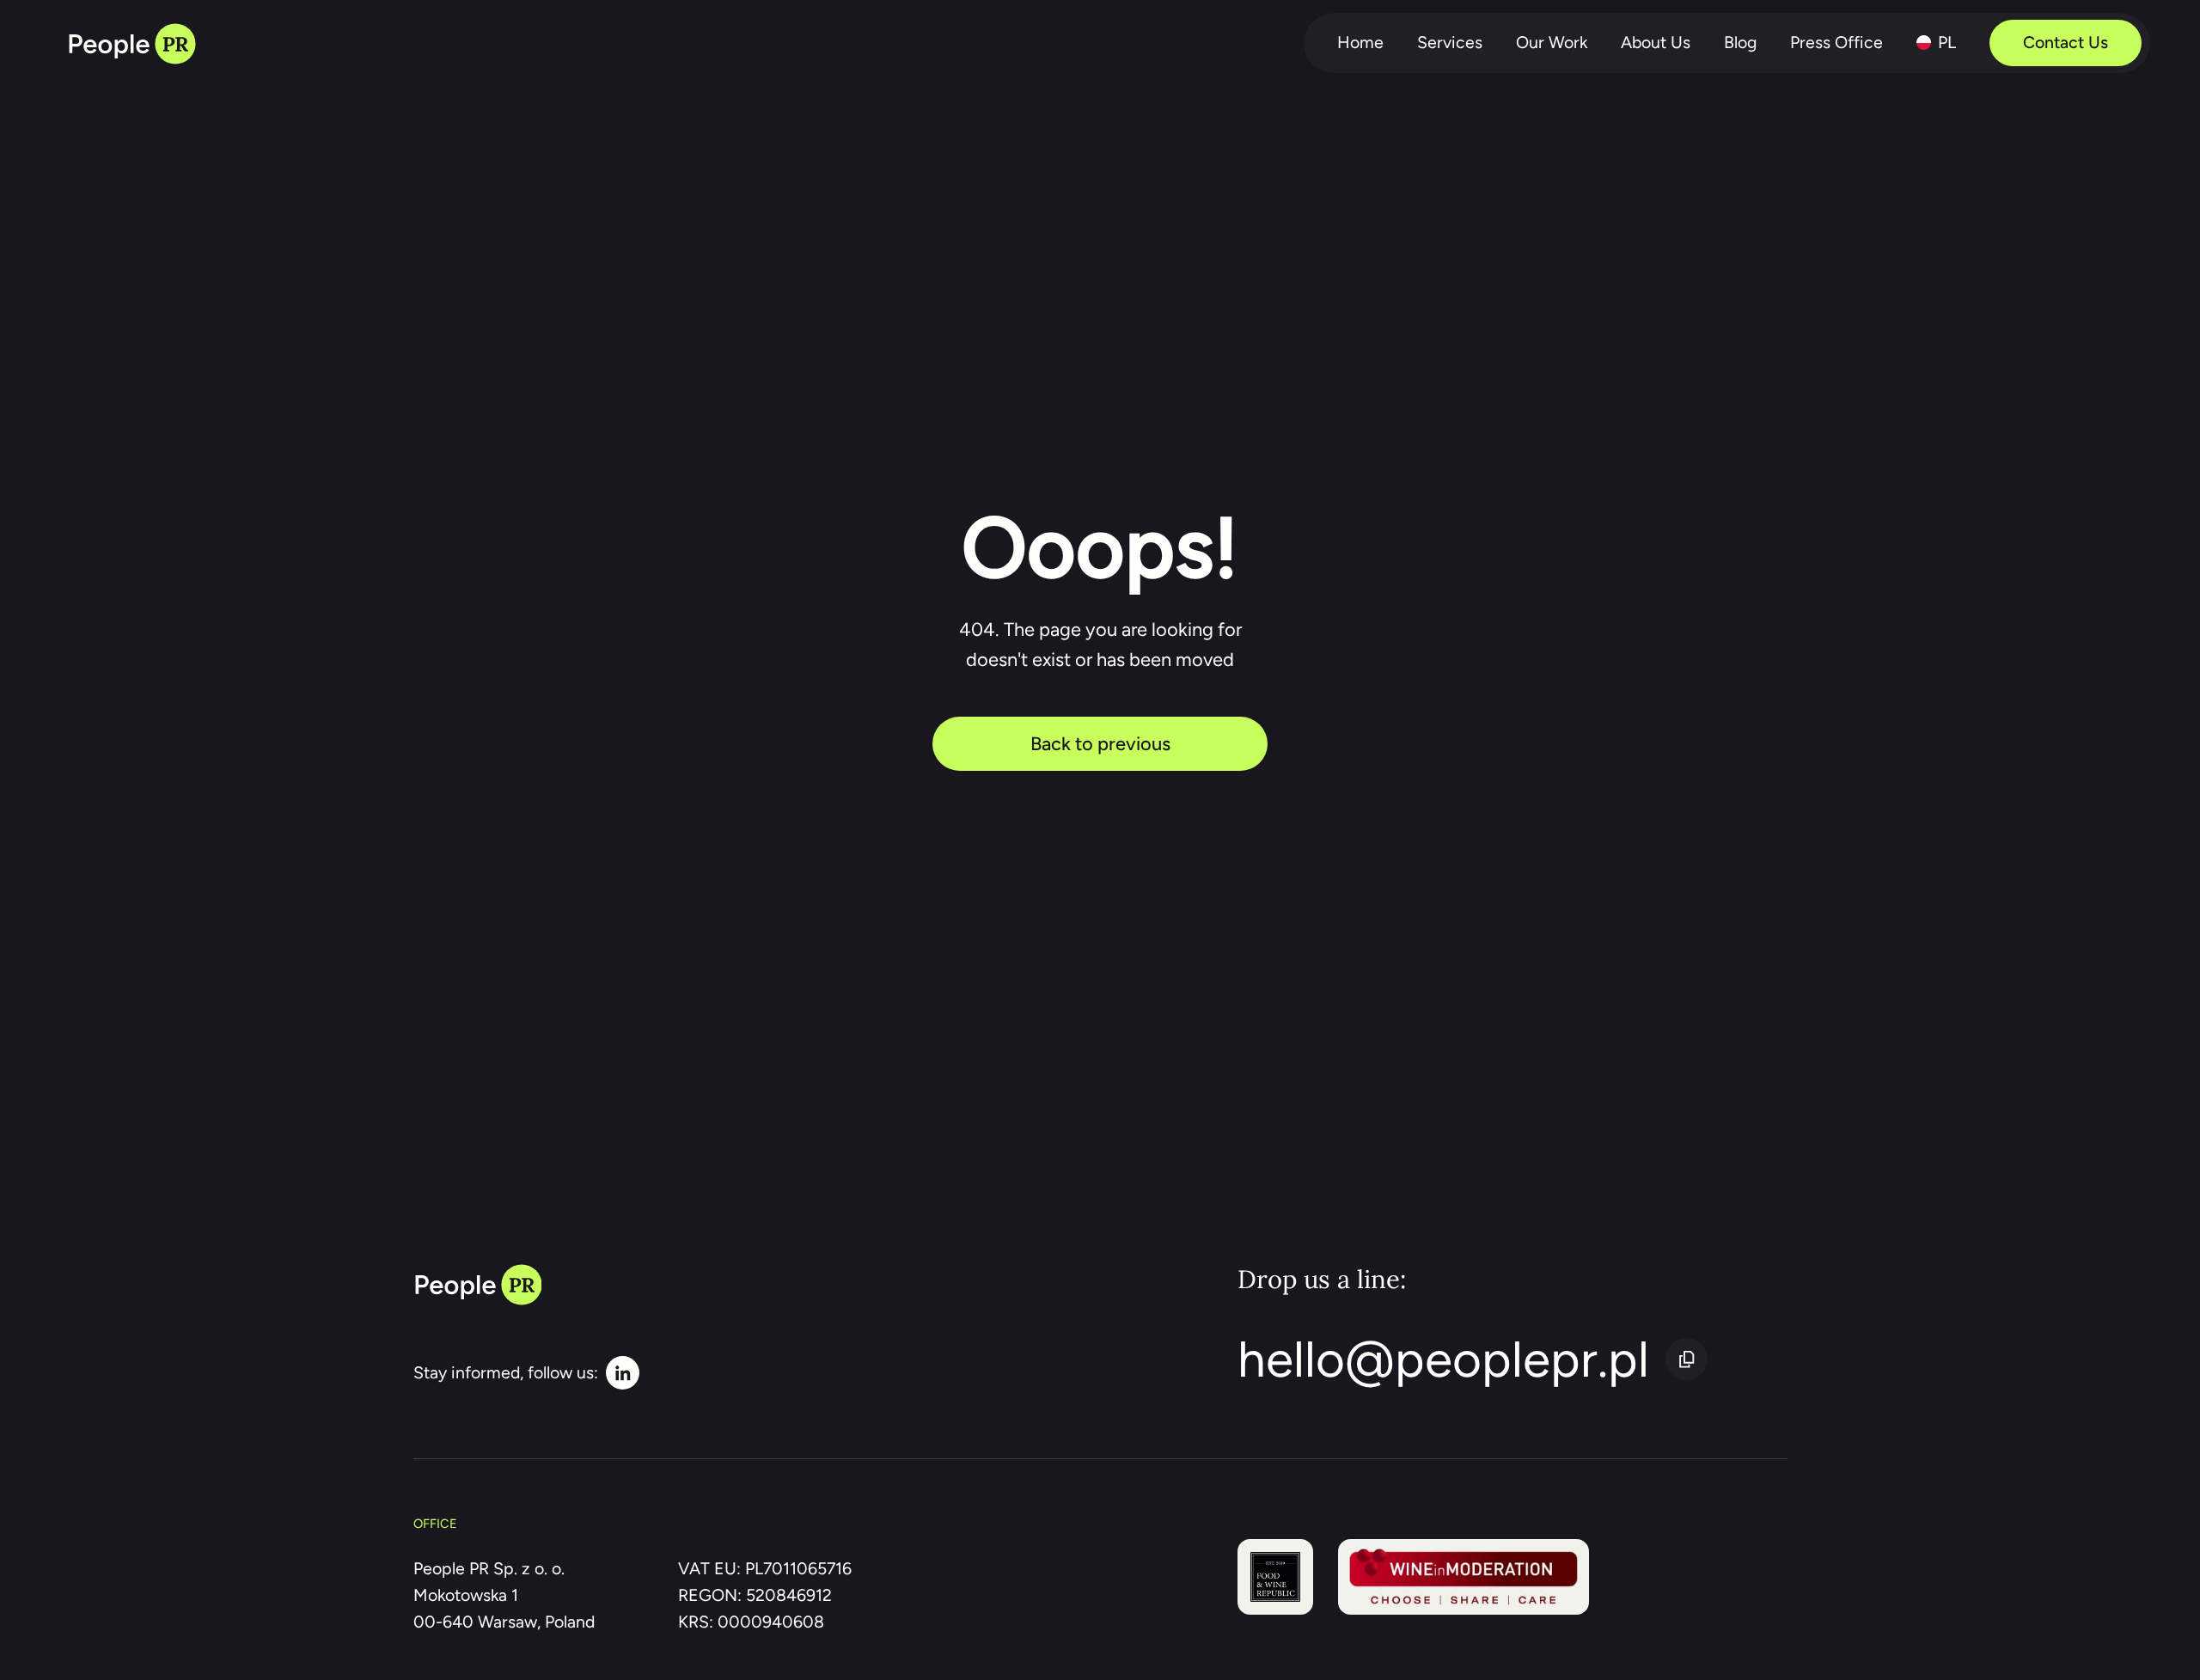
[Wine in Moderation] (1464, 1577)
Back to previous (1100, 743)
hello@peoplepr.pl (1443, 1359)
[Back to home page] (131, 44)
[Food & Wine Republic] (1275, 1577)
